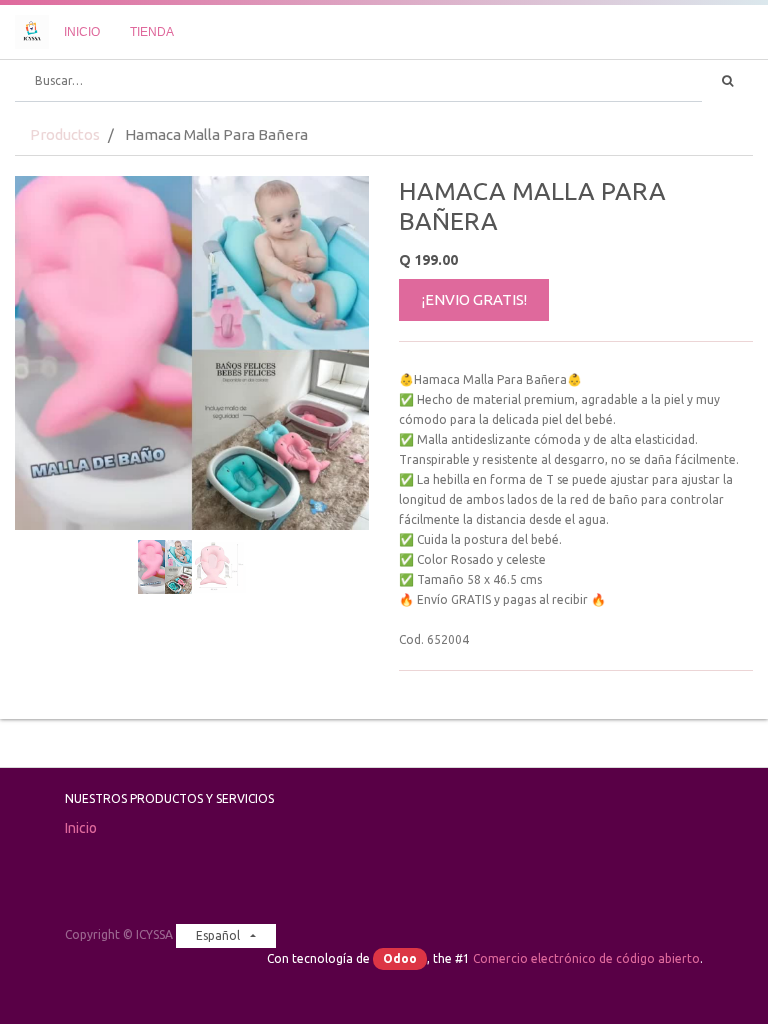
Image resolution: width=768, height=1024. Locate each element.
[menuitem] (82, 32)
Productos (65, 134)
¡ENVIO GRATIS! (474, 299)
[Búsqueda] (727, 81)
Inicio (81, 828)
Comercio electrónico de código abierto (586, 958)
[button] (41, 376)
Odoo (400, 958)
